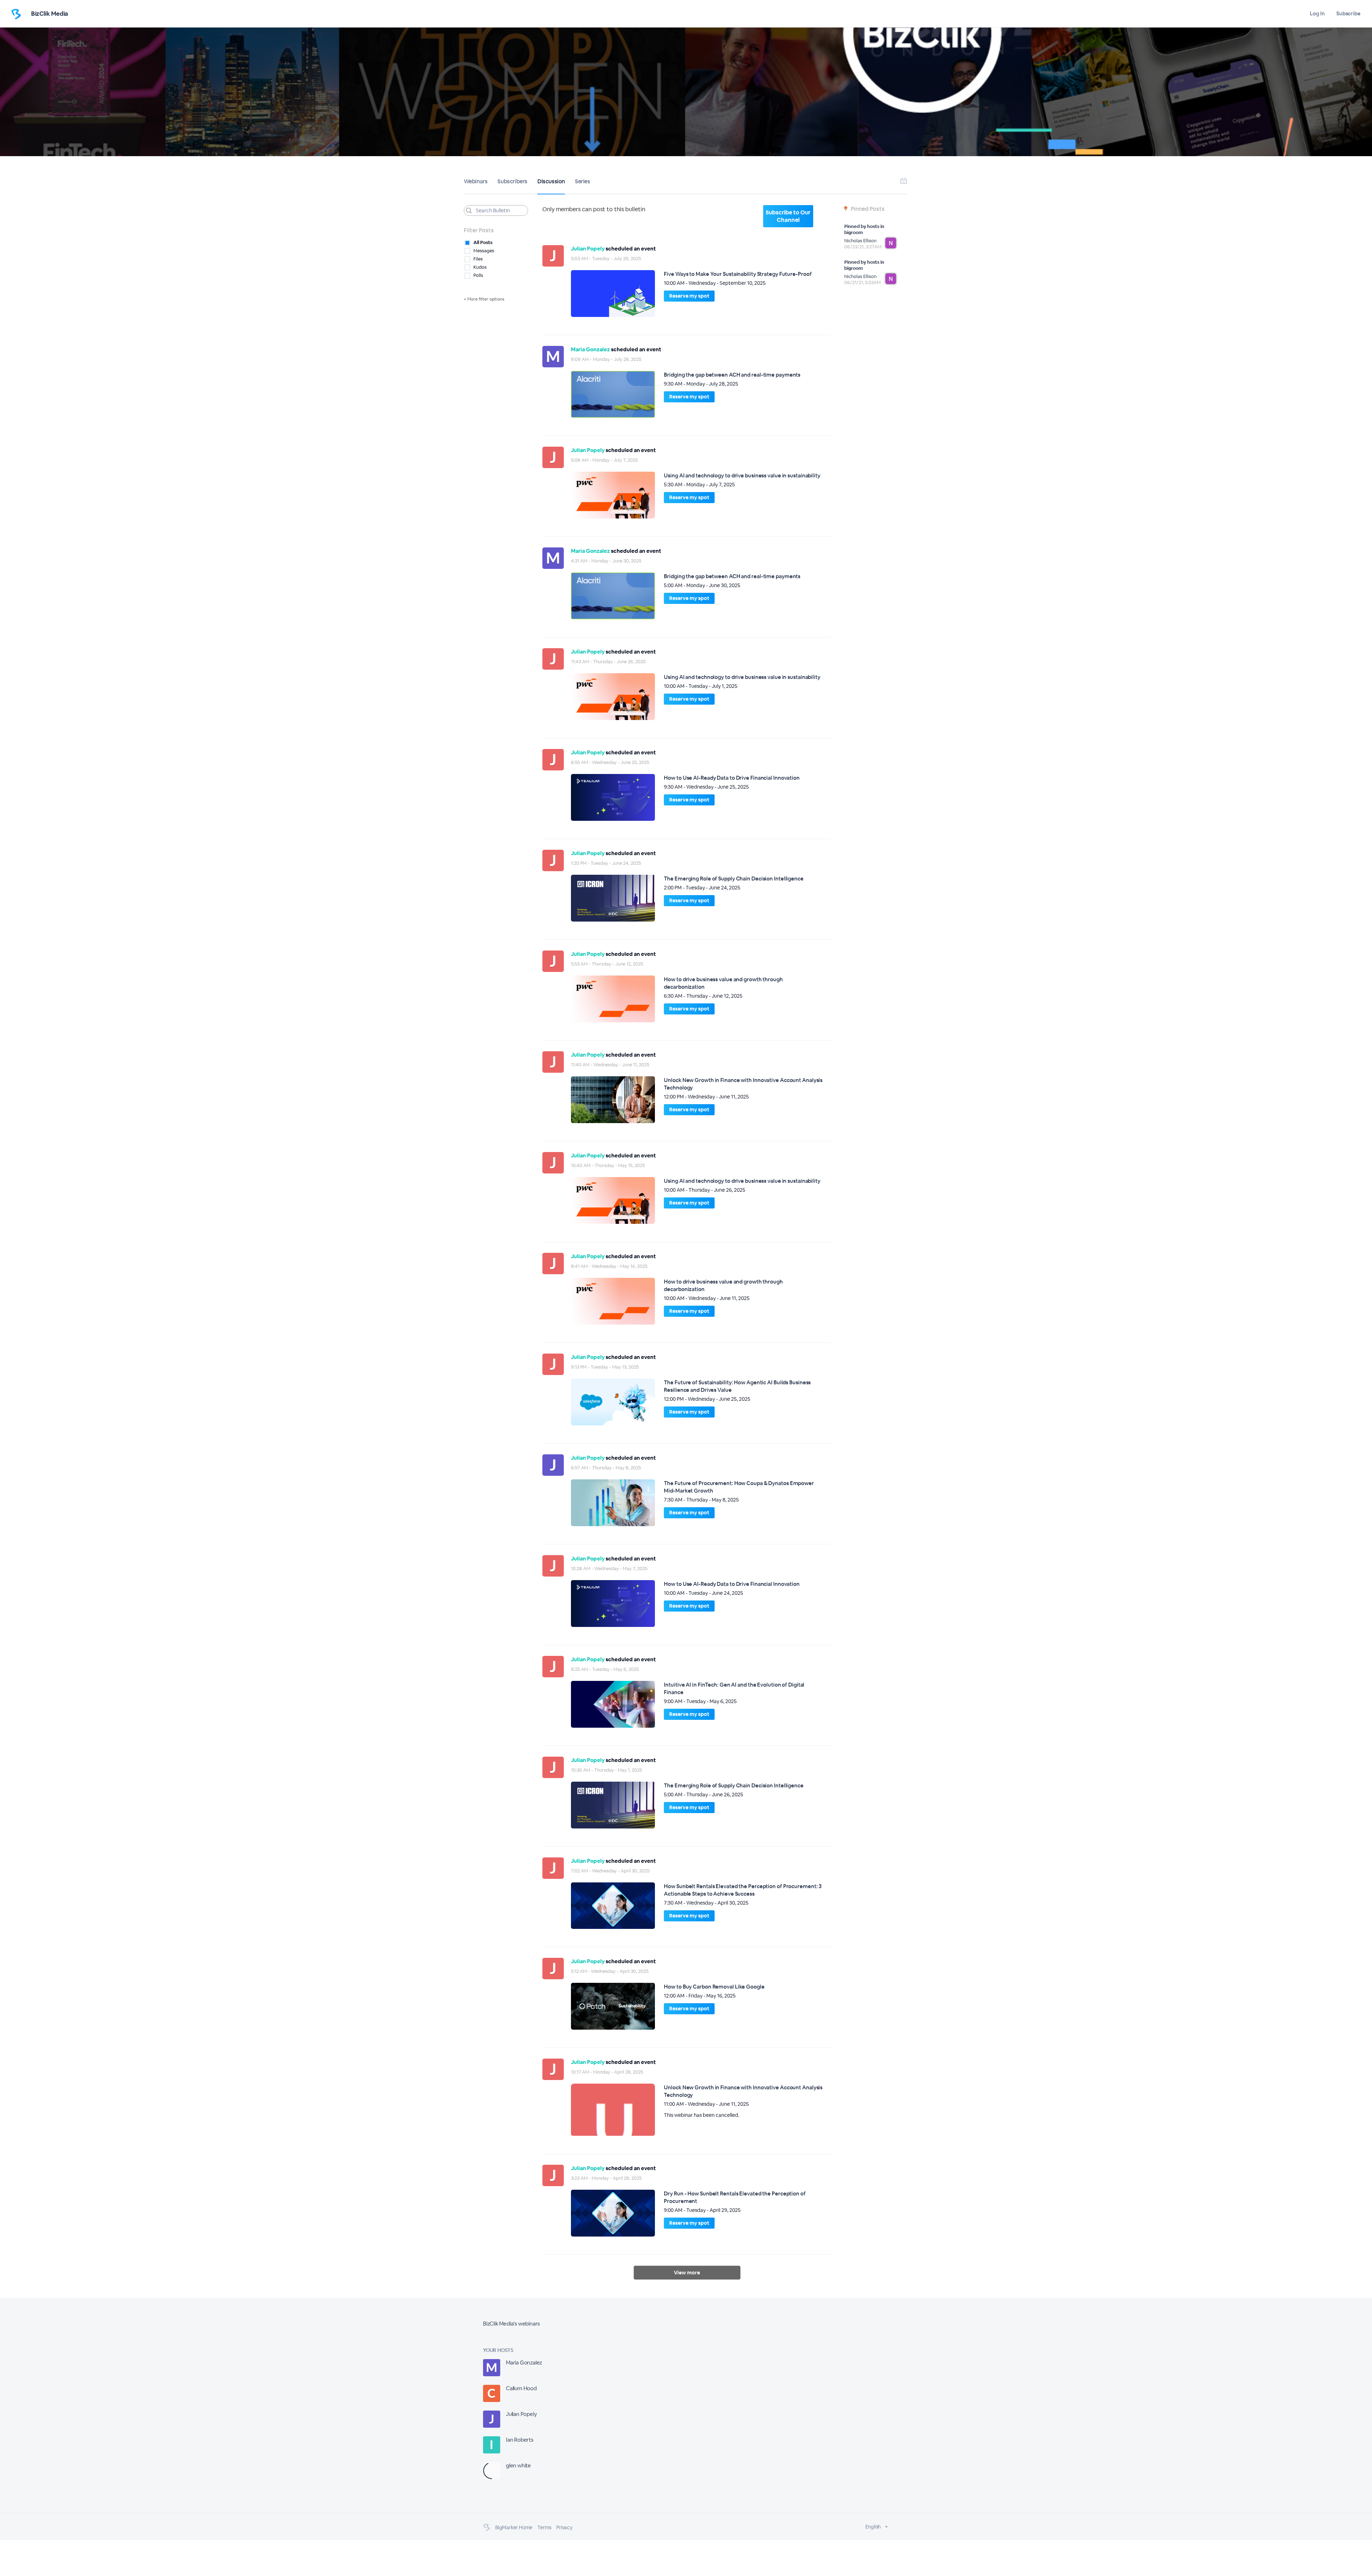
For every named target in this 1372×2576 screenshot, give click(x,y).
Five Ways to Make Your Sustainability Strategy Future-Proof (738, 274)
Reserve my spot (689, 296)
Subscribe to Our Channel (788, 216)
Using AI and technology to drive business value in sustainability (742, 475)
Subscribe (1348, 13)
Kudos (480, 267)
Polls (478, 275)
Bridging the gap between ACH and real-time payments (732, 375)
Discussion (551, 181)
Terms (544, 2527)
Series (583, 181)
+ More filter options (484, 299)
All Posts (483, 242)
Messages (484, 251)
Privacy (564, 2527)
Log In (1317, 13)
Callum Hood (521, 2388)
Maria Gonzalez (590, 349)
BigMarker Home (514, 2527)
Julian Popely (588, 249)
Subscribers (512, 181)
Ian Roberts (520, 2440)
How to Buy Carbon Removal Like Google (714, 1987)
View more (687, 2273)
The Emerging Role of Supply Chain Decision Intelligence (734, 878)
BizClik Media (50, 14)
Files (478, 259)
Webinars (476, 181)
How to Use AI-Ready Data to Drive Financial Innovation (732, 778)
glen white (518, 2465)
